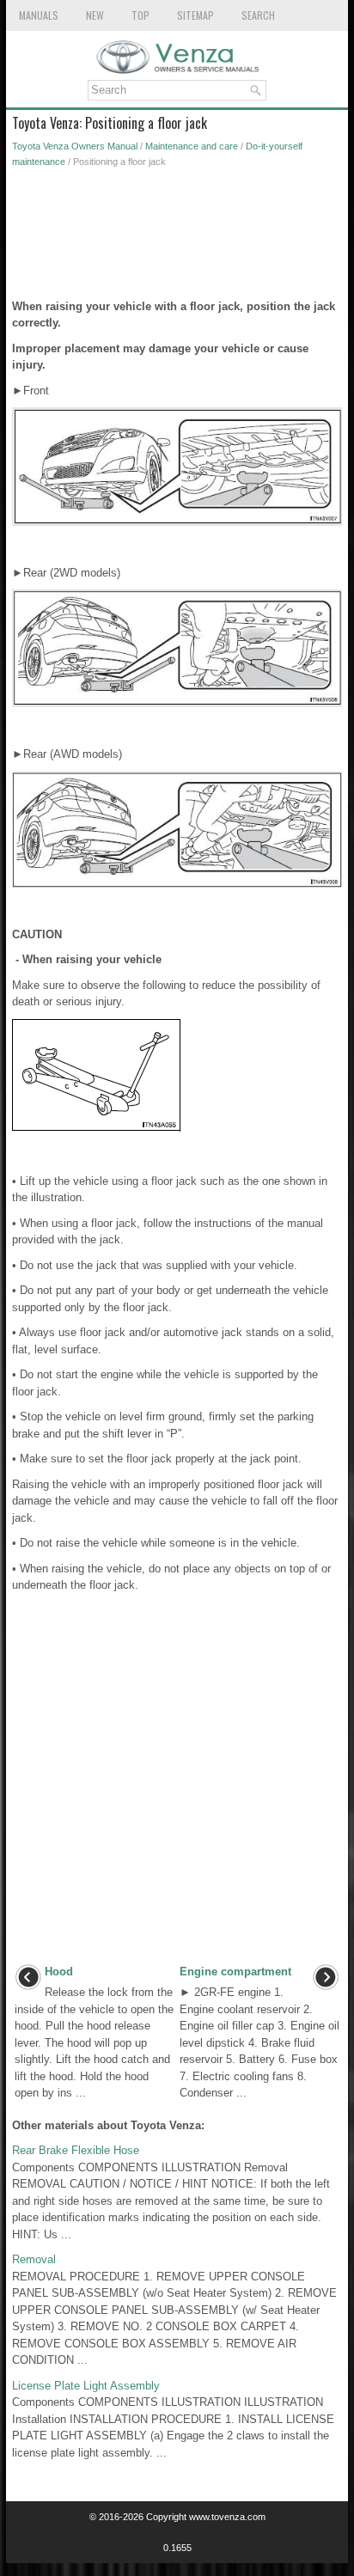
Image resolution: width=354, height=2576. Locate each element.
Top (140, 15)
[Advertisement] (177, 238)
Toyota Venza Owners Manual (75, 146)
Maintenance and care (192, 146)
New (95, 15)
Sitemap (195, 15)
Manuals (39, 15)
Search (258, 15)
